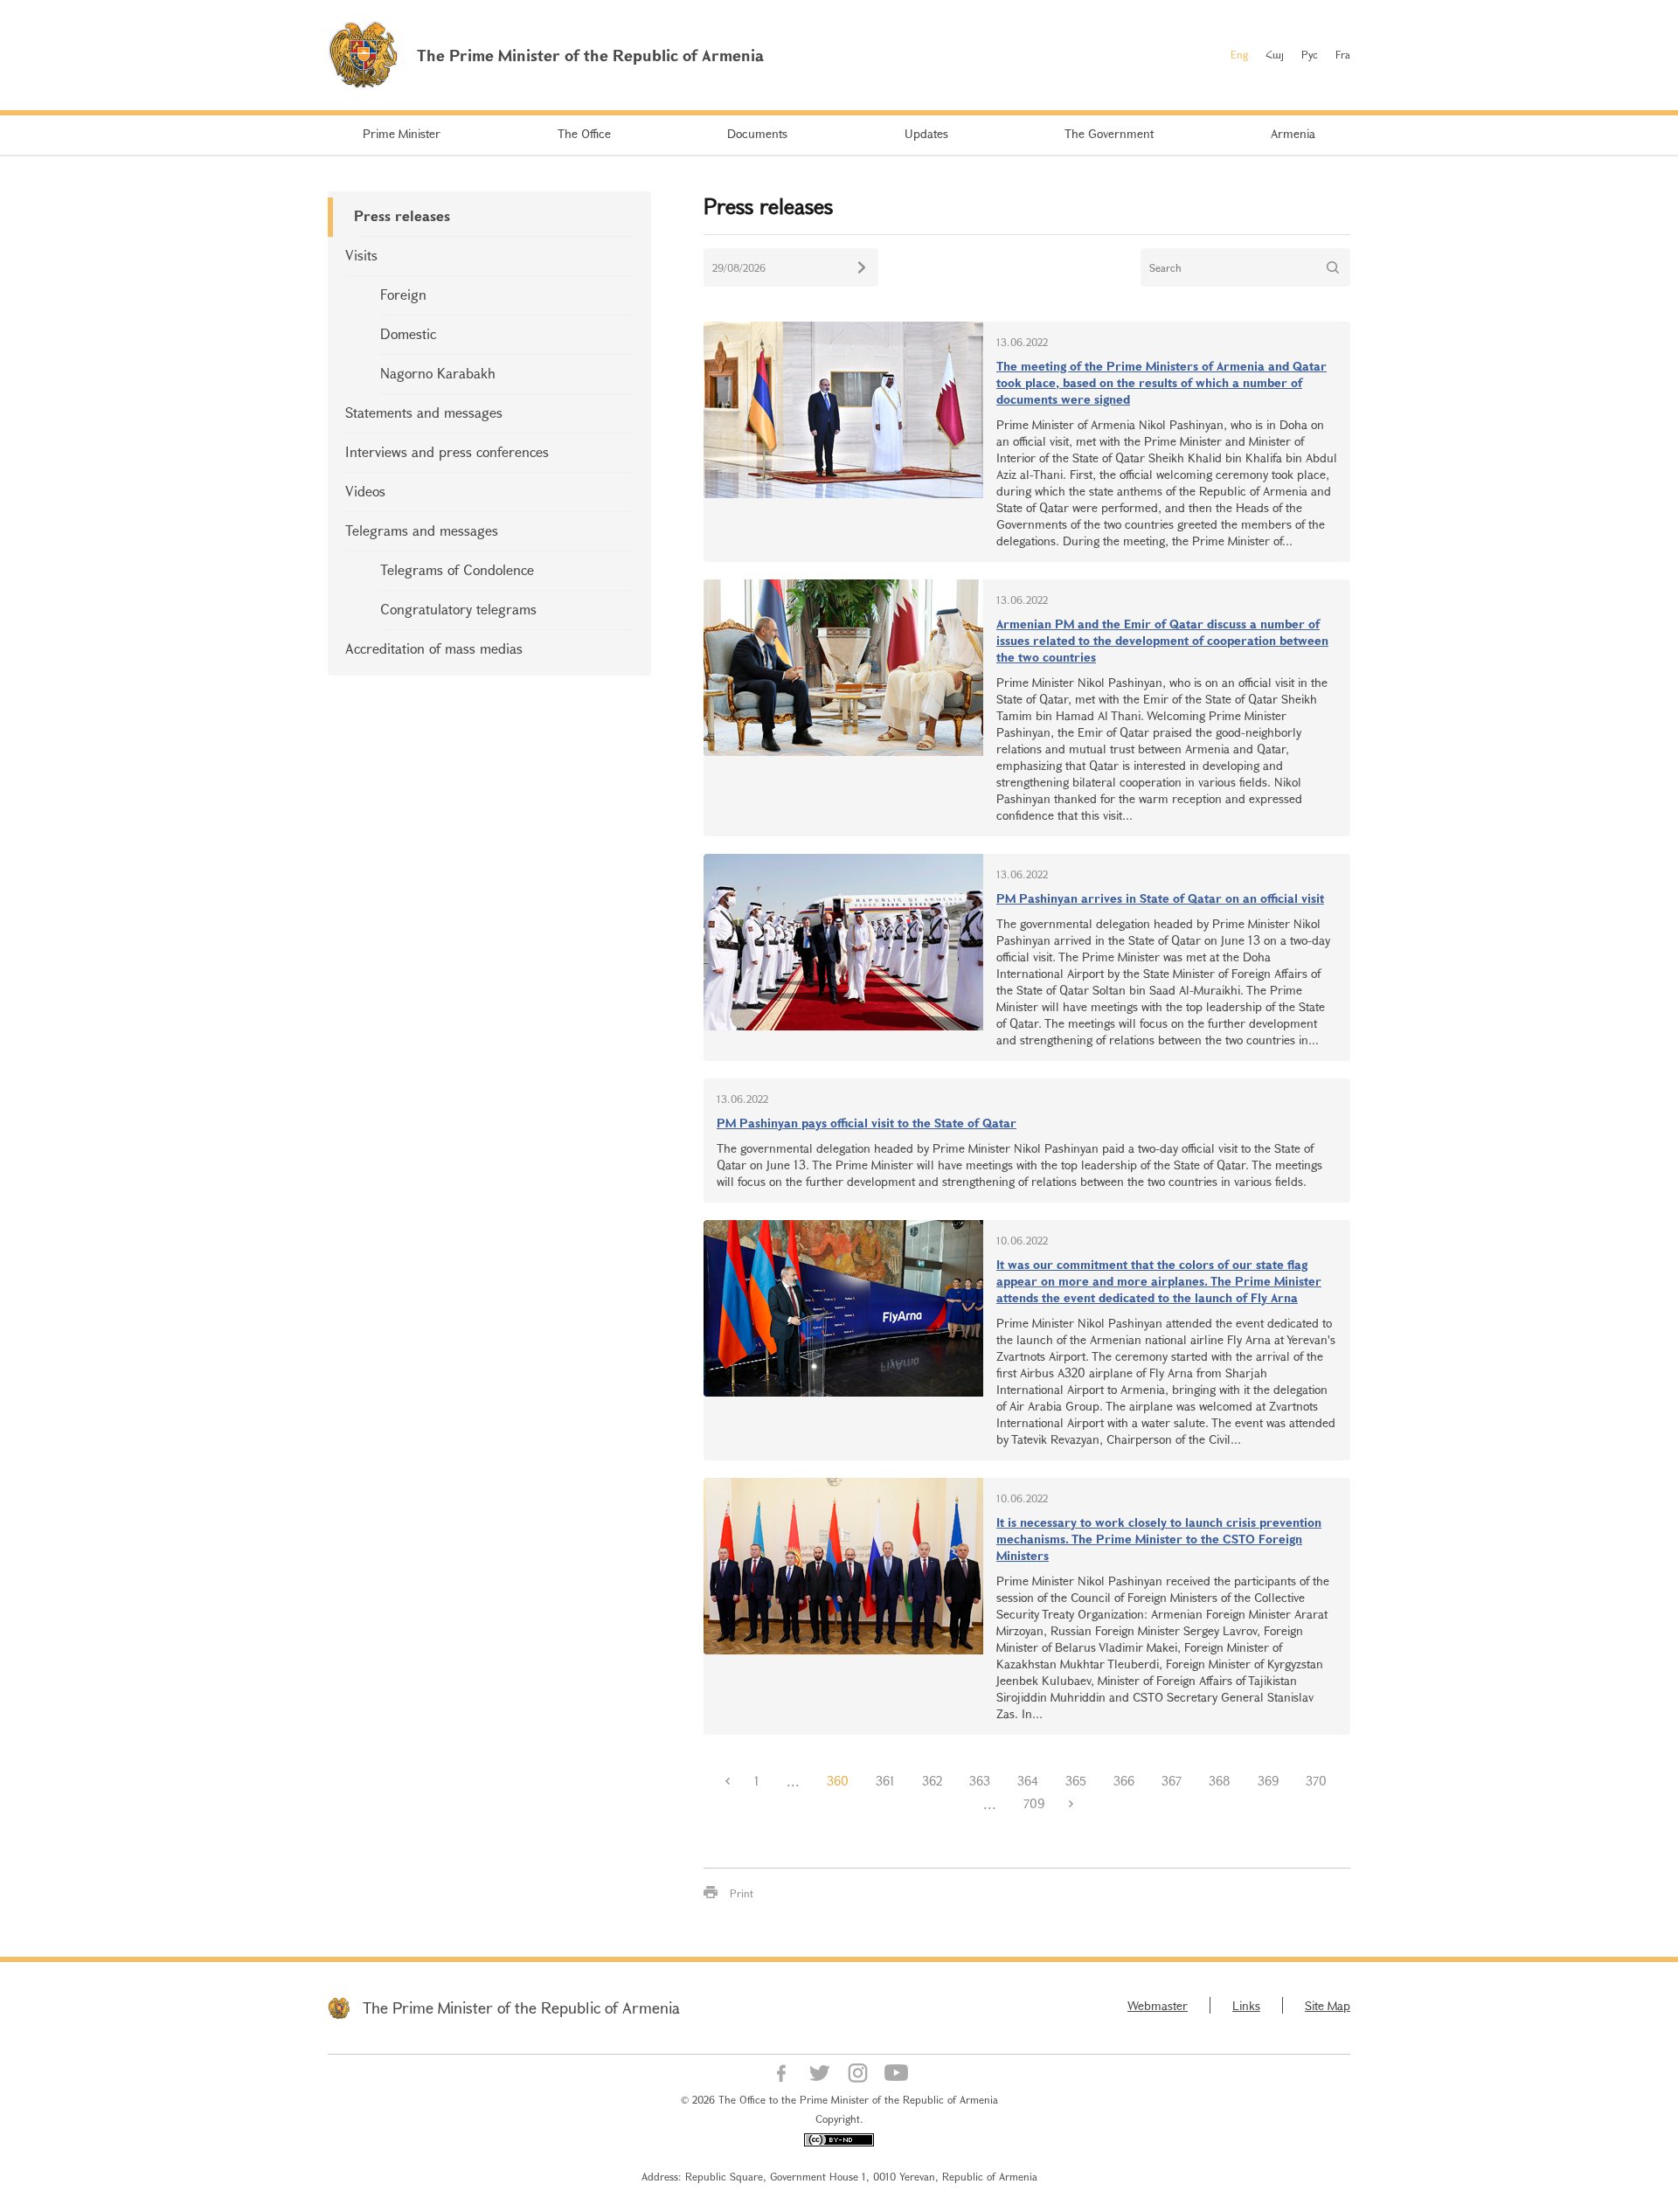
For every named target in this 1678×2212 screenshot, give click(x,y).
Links (1246, 2005)
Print (742, 1893)
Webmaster (1158, 2005)
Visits (361, 255)
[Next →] (1071, 1804)
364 (1028, 1781)
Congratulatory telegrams (458, 609)
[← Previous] (727, 1781)
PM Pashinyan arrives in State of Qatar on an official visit (1160, 898)
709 (1034, 1803)
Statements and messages (424, 412)
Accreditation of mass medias (434, 648)
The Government (1109, 133)
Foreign (403, 294)
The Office (584, 133)
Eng (1239, 54)
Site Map (1328, 2005)
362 (932, 1781)
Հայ (1275, 54)
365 (1076, 1781)
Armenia (1293, 133)
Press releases (402, 215)
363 (980, 1781)
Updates (926, 133)
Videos (365, 491)
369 (1268, 1781)
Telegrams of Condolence (457, 569)
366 (1124, 1781)
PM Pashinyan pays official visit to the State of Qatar (867, 1123)
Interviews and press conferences (447, 451)
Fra (1343, 54)
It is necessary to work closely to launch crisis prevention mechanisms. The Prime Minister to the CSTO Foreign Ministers (1159, 1539)
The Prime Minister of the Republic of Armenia (521, 2007)
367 (1172, 1781)
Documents (757, 133)
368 (1220, 1781)
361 (885, 1781)
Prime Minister (402, 133)
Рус (1310, 54)
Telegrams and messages (422, 530)
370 (1316, 1781)
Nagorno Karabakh (438, 373)
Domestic (408, 333)
